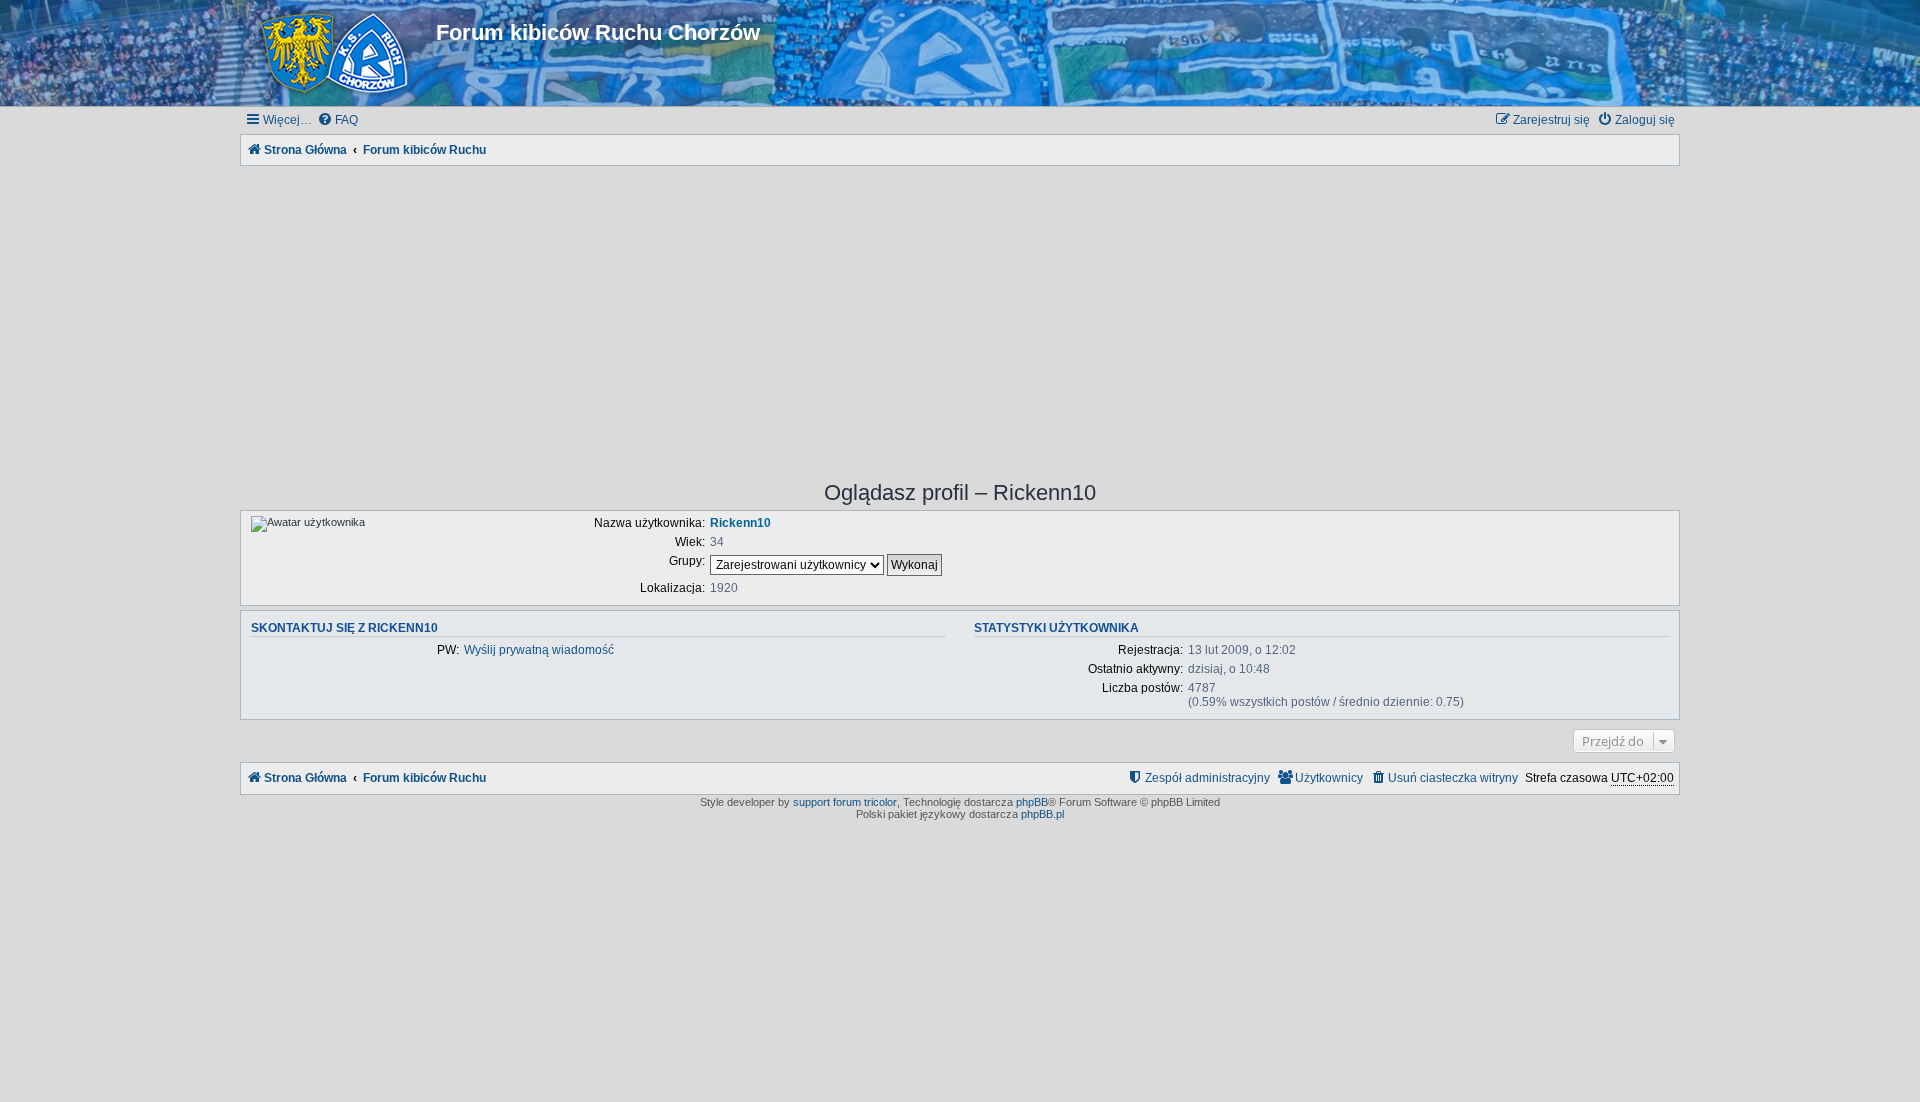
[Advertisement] (960, 310)
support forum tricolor (845, 802)
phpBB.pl (1042, 814)
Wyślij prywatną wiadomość (539, 650)
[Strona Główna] (338, 53)
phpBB (1032, 802)
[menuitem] (337, 120)
